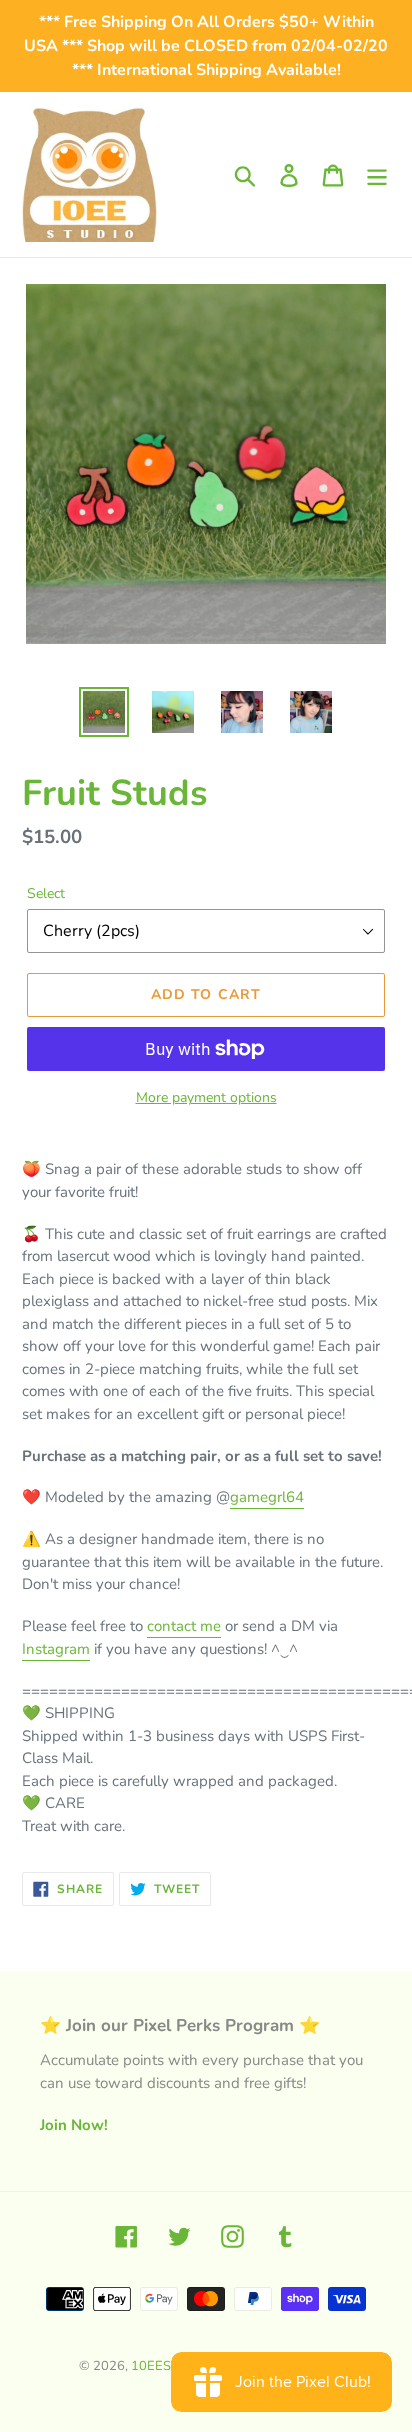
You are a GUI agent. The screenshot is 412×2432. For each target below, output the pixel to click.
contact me (184, 1626)
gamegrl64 (267, 1497)
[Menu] (377, 174)
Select (46, 893)
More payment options (206, 1097)
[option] (104, 712)
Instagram (56, 1649)
